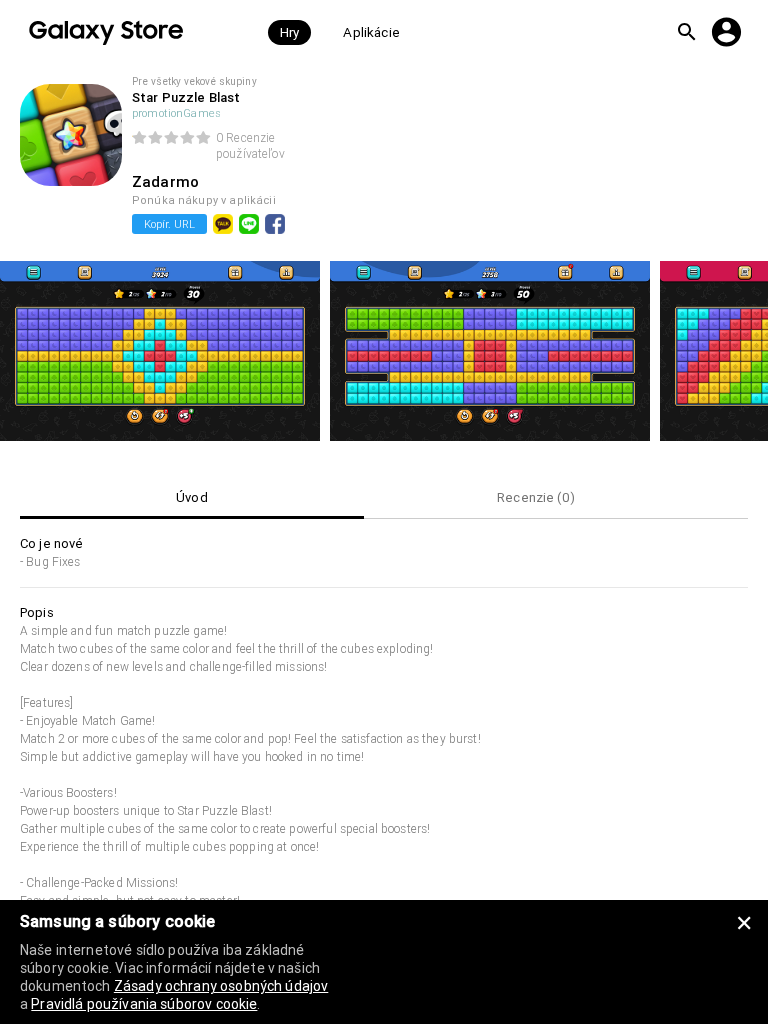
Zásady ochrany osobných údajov (221, 986)
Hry (289, 32)
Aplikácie (371, 32)
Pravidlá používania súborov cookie (144, 1004)
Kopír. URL (169, 224)
